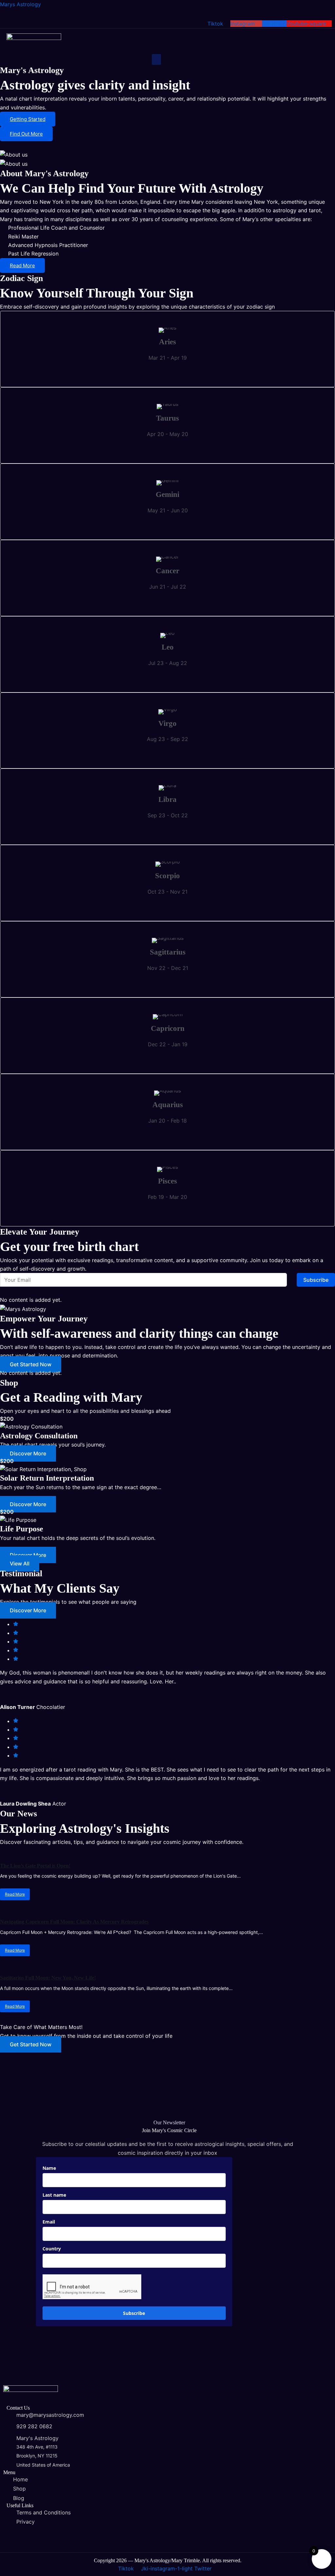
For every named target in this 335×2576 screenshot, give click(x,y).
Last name (54, 2195)
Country (52, 2249)
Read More (22, 265)
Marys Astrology (20, 4)
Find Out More (26, 134)
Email (49, 2222)
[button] (156, 59)
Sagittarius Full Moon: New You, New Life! (48, 1978)
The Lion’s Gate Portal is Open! (35, 1866)
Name (49, 2168)
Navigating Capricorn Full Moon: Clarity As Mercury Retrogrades (74, 1922)
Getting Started (28, 119)
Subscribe (316, 1280)
